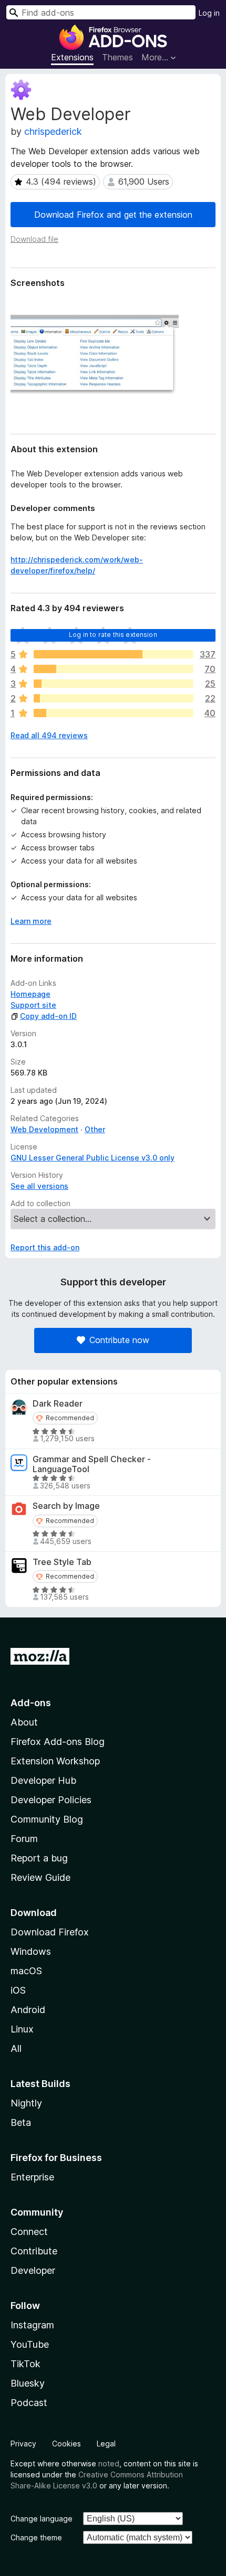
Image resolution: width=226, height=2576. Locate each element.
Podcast (29, 2403)
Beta (21, 2122)
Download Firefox (50, 1932)
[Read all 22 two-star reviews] (114, 698)
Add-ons (31, 1703)
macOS (26, 1971)
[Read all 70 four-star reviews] (114, 669)
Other (95, 1129)
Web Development (44, 1129)
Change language (42, 2519)
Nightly (26, 2103)
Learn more (31, 921)
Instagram (32, 2325)
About (24, 1722)
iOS (18, 1990)
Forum (24, 1839)
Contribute (34, 2251)
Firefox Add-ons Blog (58, 1742)
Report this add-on (45, 1247)
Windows (31, 1951)
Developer (33, 2270)
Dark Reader (58, 1404)
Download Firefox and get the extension (113, 215)
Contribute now (119, 1340)
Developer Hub (43, 1780)
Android (28, 2010)
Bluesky (28, 2383)
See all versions (39, 1186)
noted (109, 2463)
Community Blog (47, 1819)
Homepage (30, 994)
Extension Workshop (55, 1761)
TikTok (25, 2364)
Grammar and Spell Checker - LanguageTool (92, 1464)
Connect (29, 2232)
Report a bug (39, 1858)
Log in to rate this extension (113, 635)
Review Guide (40, 1877)
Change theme (36, 2537)
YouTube (30, 2344)
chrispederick (53, 131)
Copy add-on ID (48, 1016)
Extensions (72, 57)
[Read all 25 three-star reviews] (114, 684)
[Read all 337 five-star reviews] (114, 654)
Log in (209, 13)
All (16, 2048)
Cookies (66, 2444)
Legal (106, 2444)
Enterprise (32, 2177)
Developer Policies (51, 1800)
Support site (33, 1005)
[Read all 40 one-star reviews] (114, 713)
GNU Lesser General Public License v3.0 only (93, 1158)
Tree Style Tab (62, 1562)
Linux (22, 2029)
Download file (34, 239)
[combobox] (101, 12)
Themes (117, 57)
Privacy (23, 2444)
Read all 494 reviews (49, 735)
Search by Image (66, 1506)
